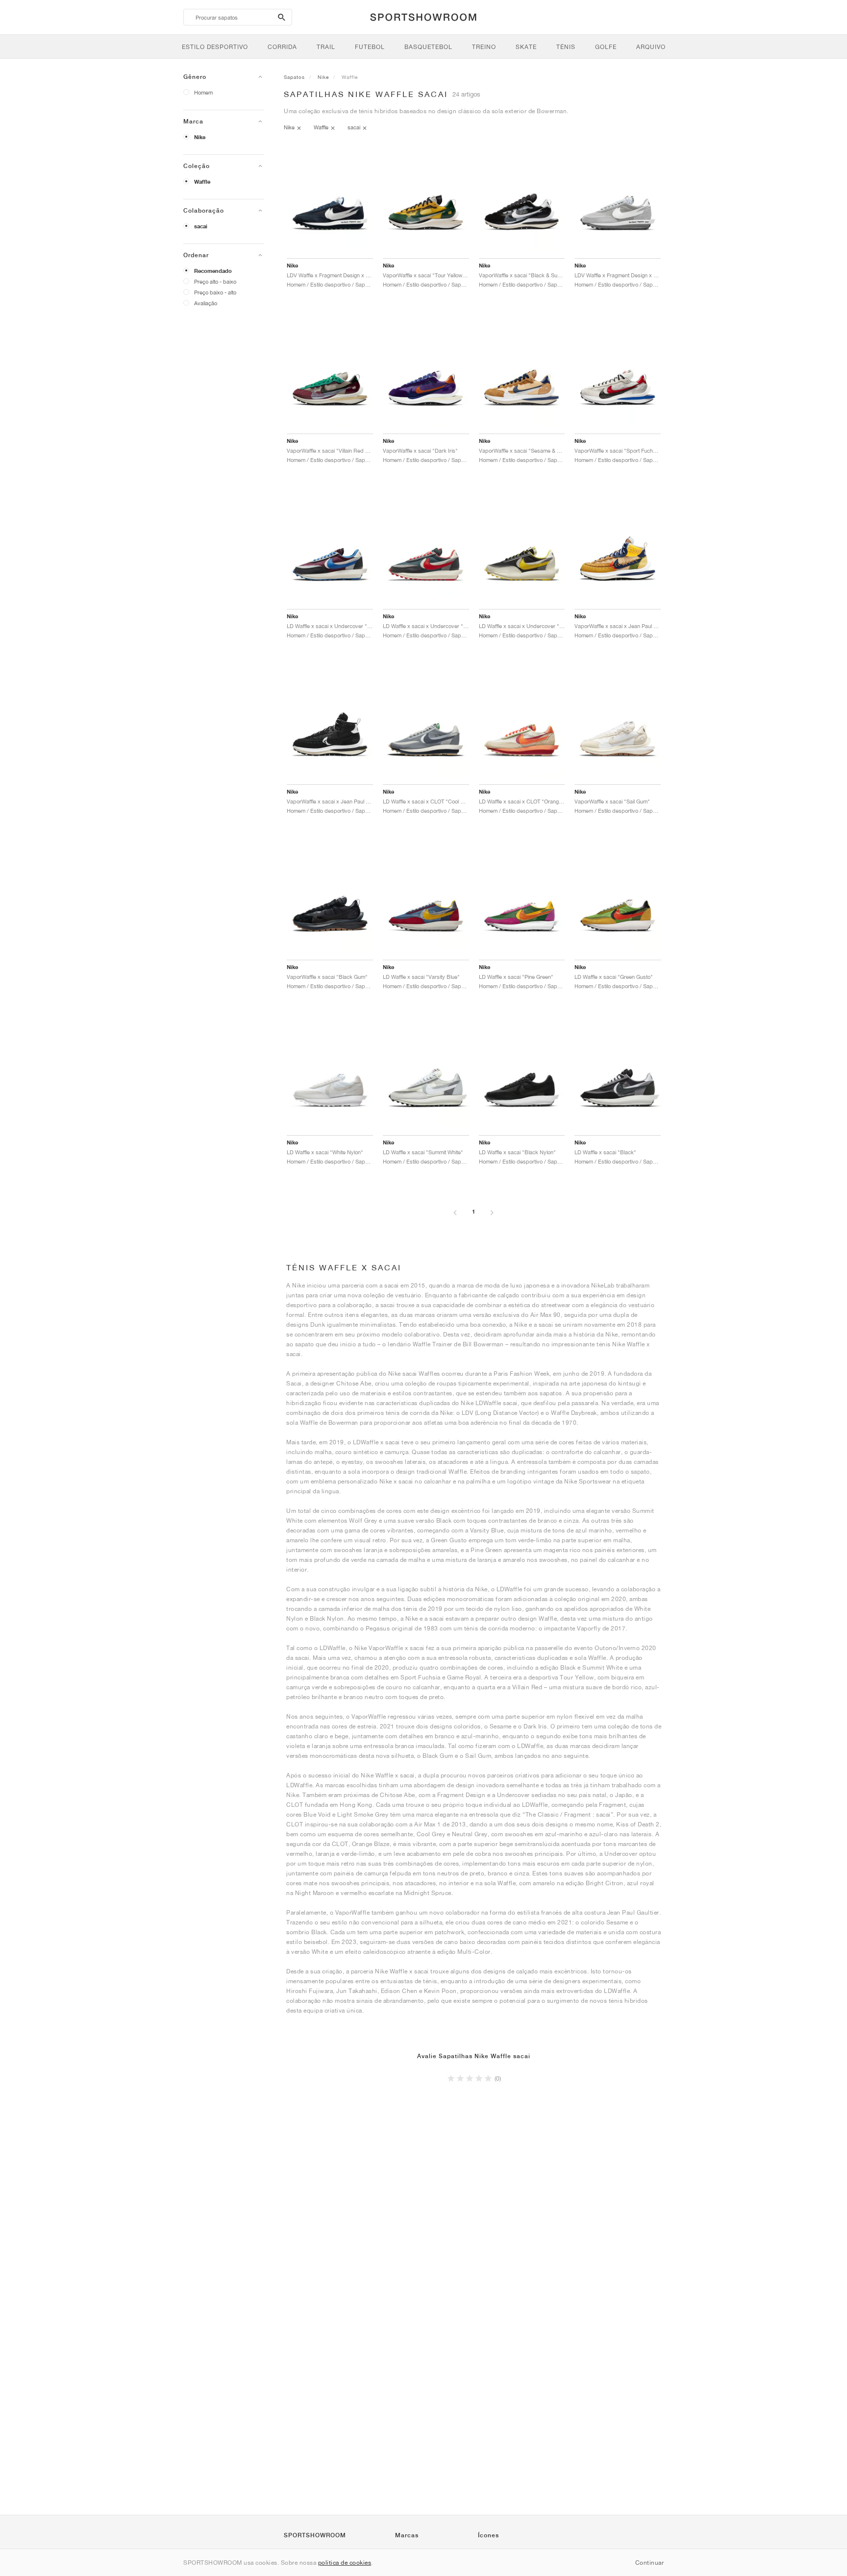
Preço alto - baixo (215, 281)
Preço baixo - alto (215, 292)
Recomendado (213, 271)
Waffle (202, 182)
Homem (203, 92)
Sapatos (294, 77)
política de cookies (345, 2563)
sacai (201, 226)
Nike (200, 137)
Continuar (650, 2563)
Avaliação (206, 303)
